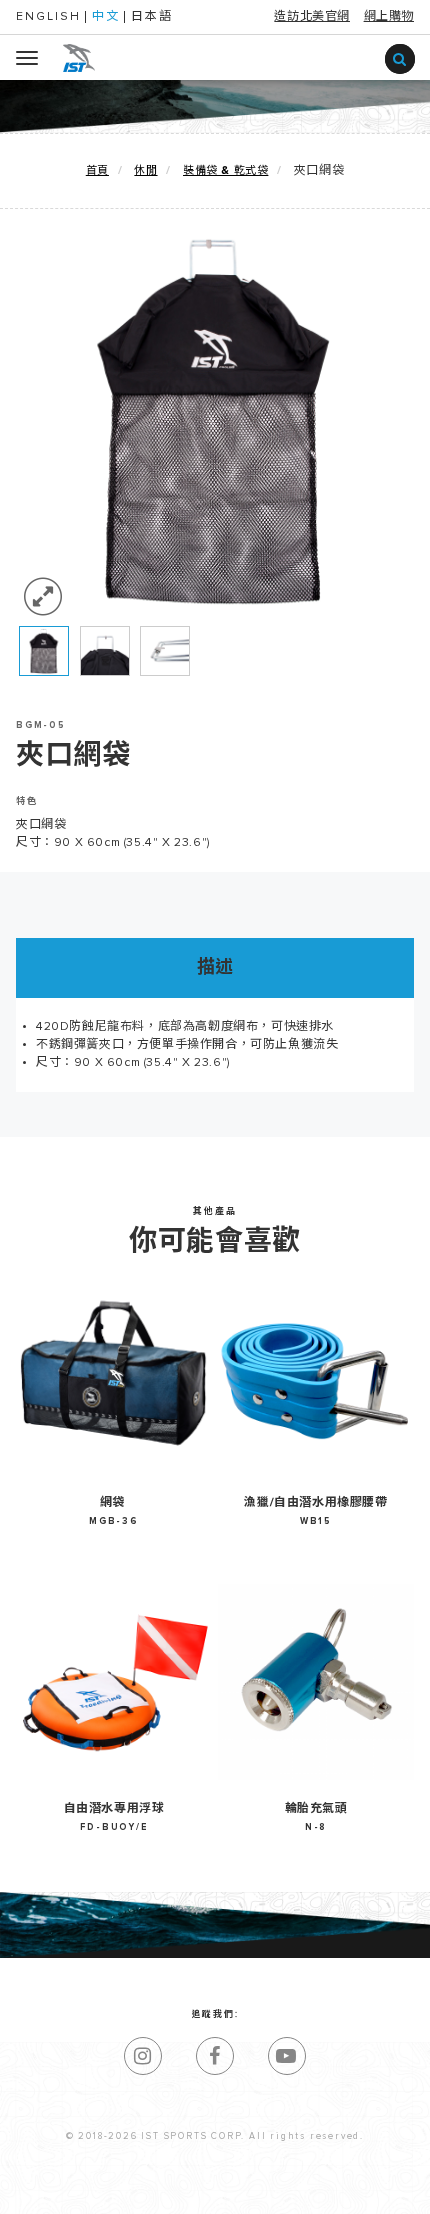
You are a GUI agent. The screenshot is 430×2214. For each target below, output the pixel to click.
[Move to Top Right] (179, 2188)
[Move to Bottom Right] (179, 2199)
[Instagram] (143, 2056)
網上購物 (389, 17)
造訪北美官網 (312, 17)
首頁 (97, 170)
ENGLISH (48, 17)
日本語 (152, 17)
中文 (106, 17)
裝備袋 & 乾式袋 (225, 170)
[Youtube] (287, 2056)
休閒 (145, 170)
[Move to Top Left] (169, 2188)
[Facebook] (215, 2056)
